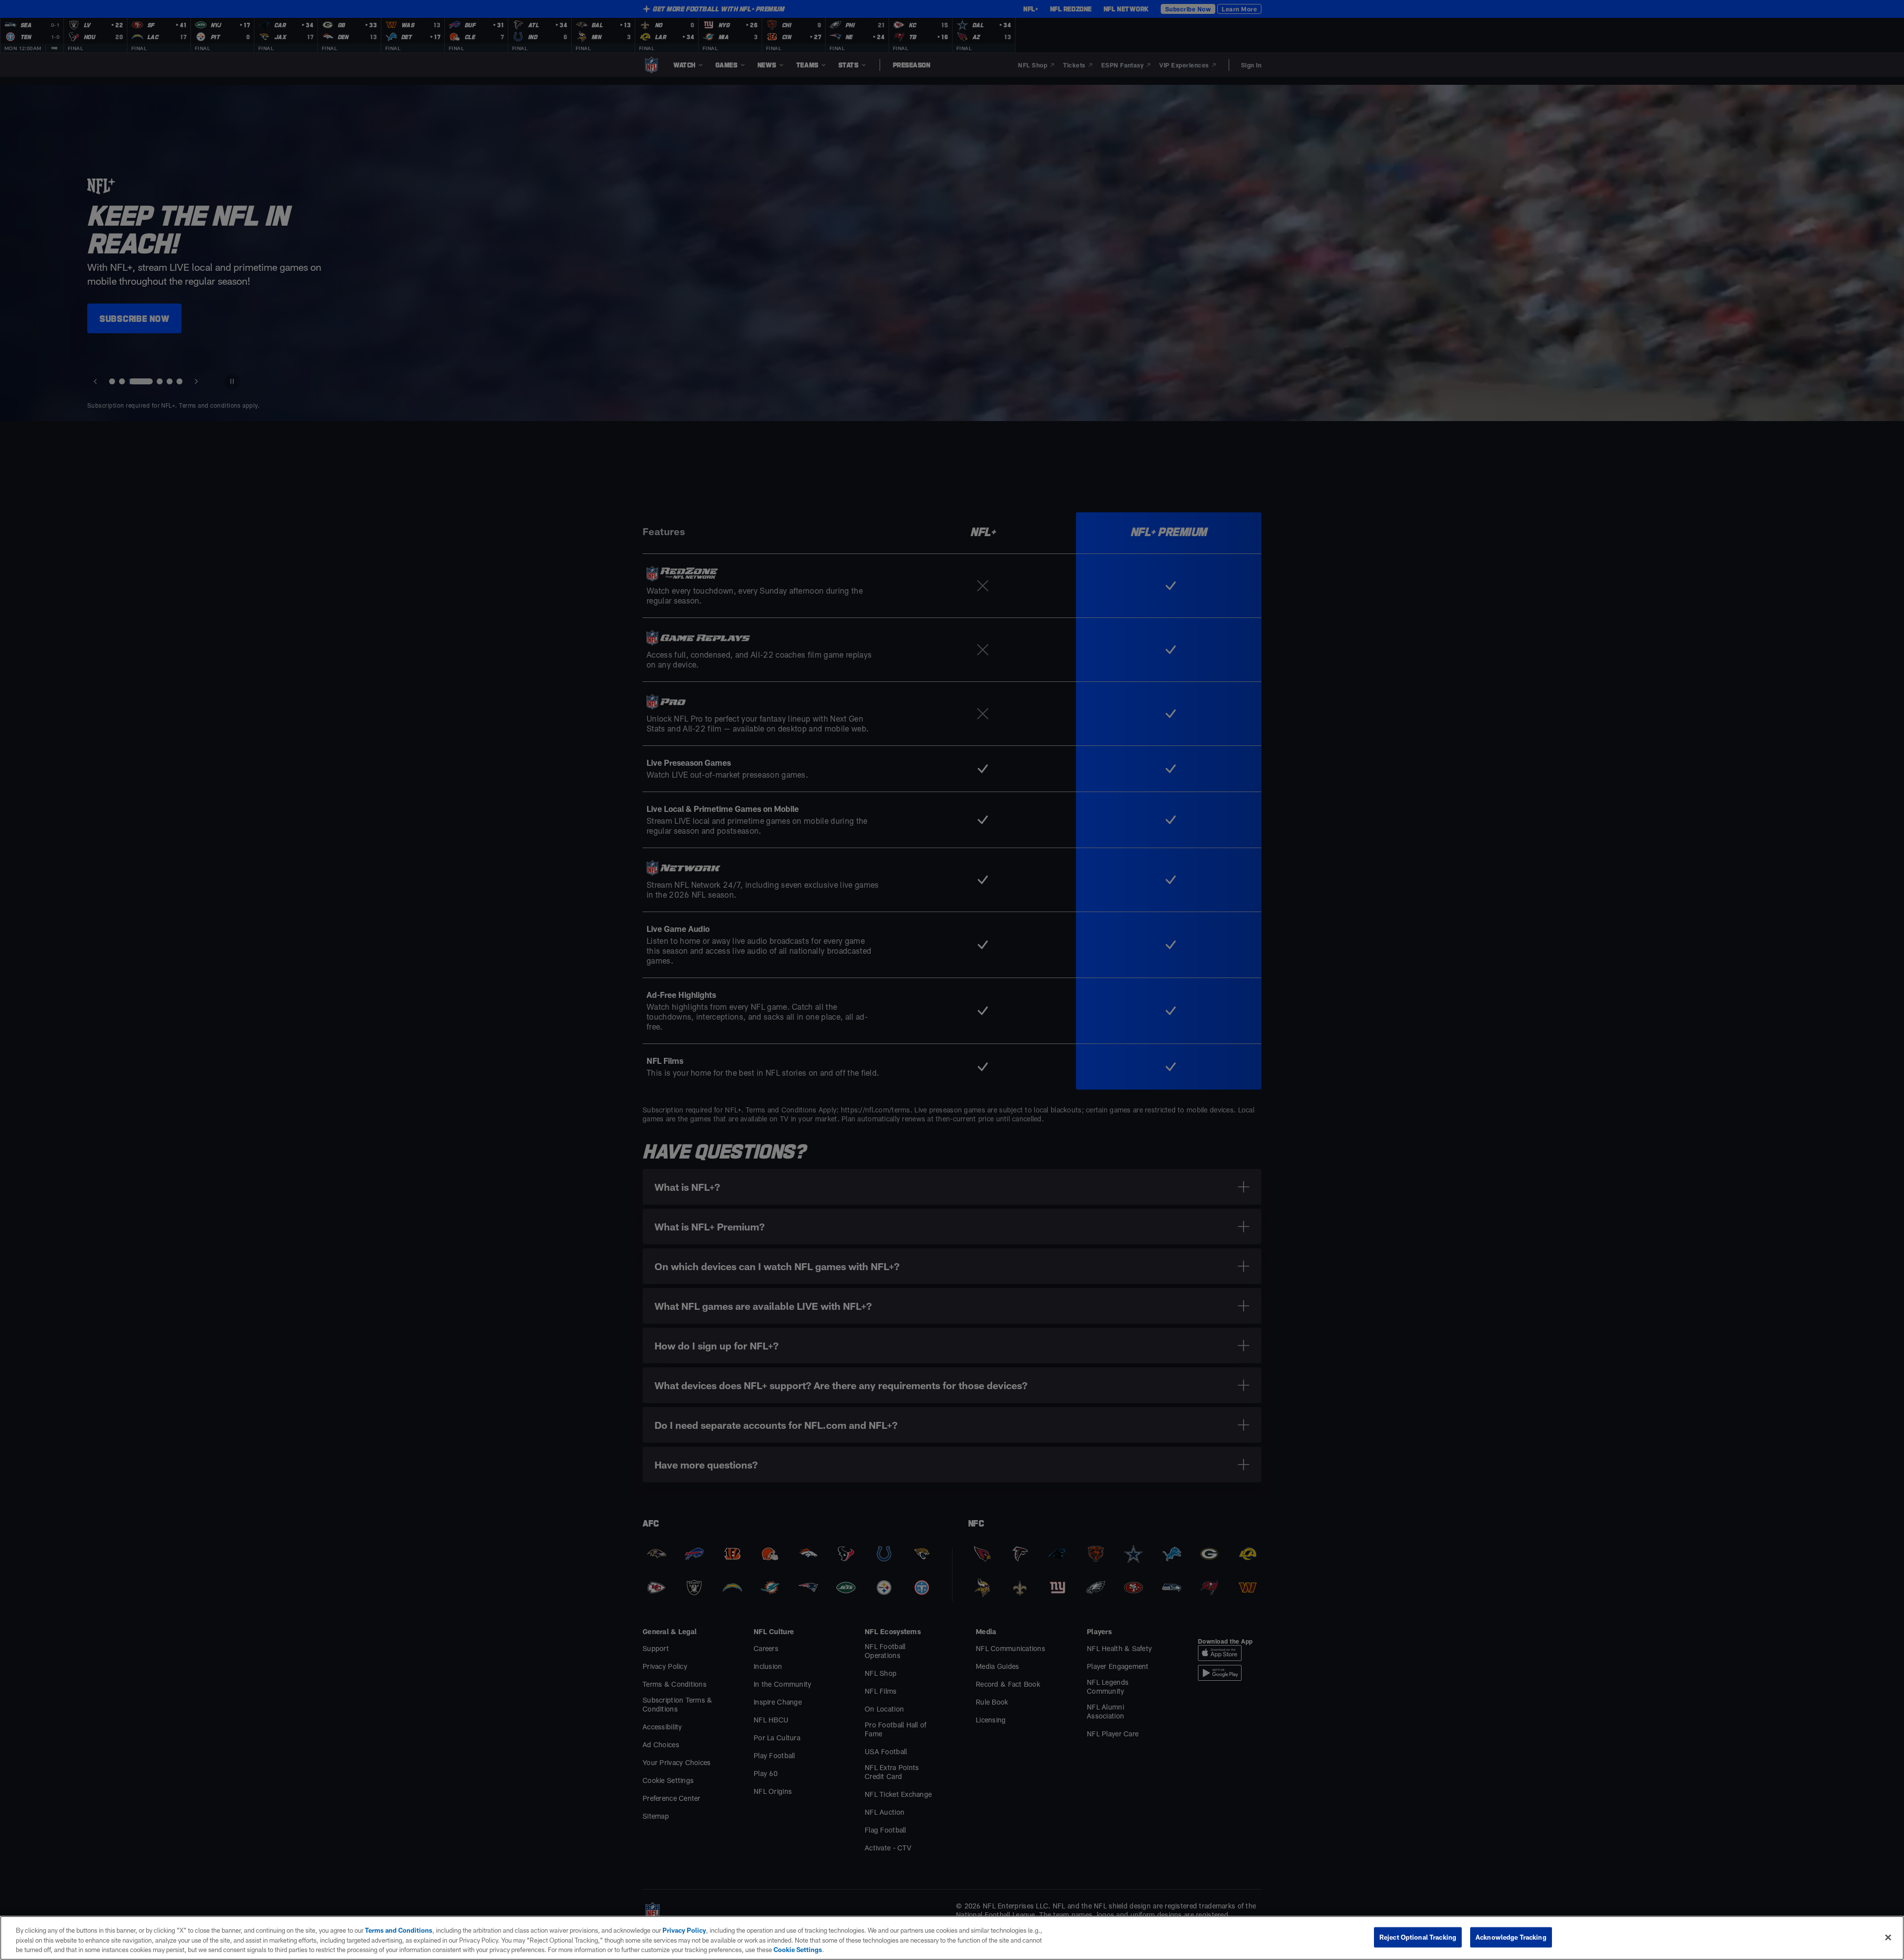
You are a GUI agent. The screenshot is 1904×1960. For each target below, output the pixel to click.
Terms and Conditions (399, 1930)
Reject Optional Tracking (1418, 1937)
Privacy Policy (684, 1930)
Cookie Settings (798, 1950)
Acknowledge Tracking (1511, 1937)
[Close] (1888, 1937)
